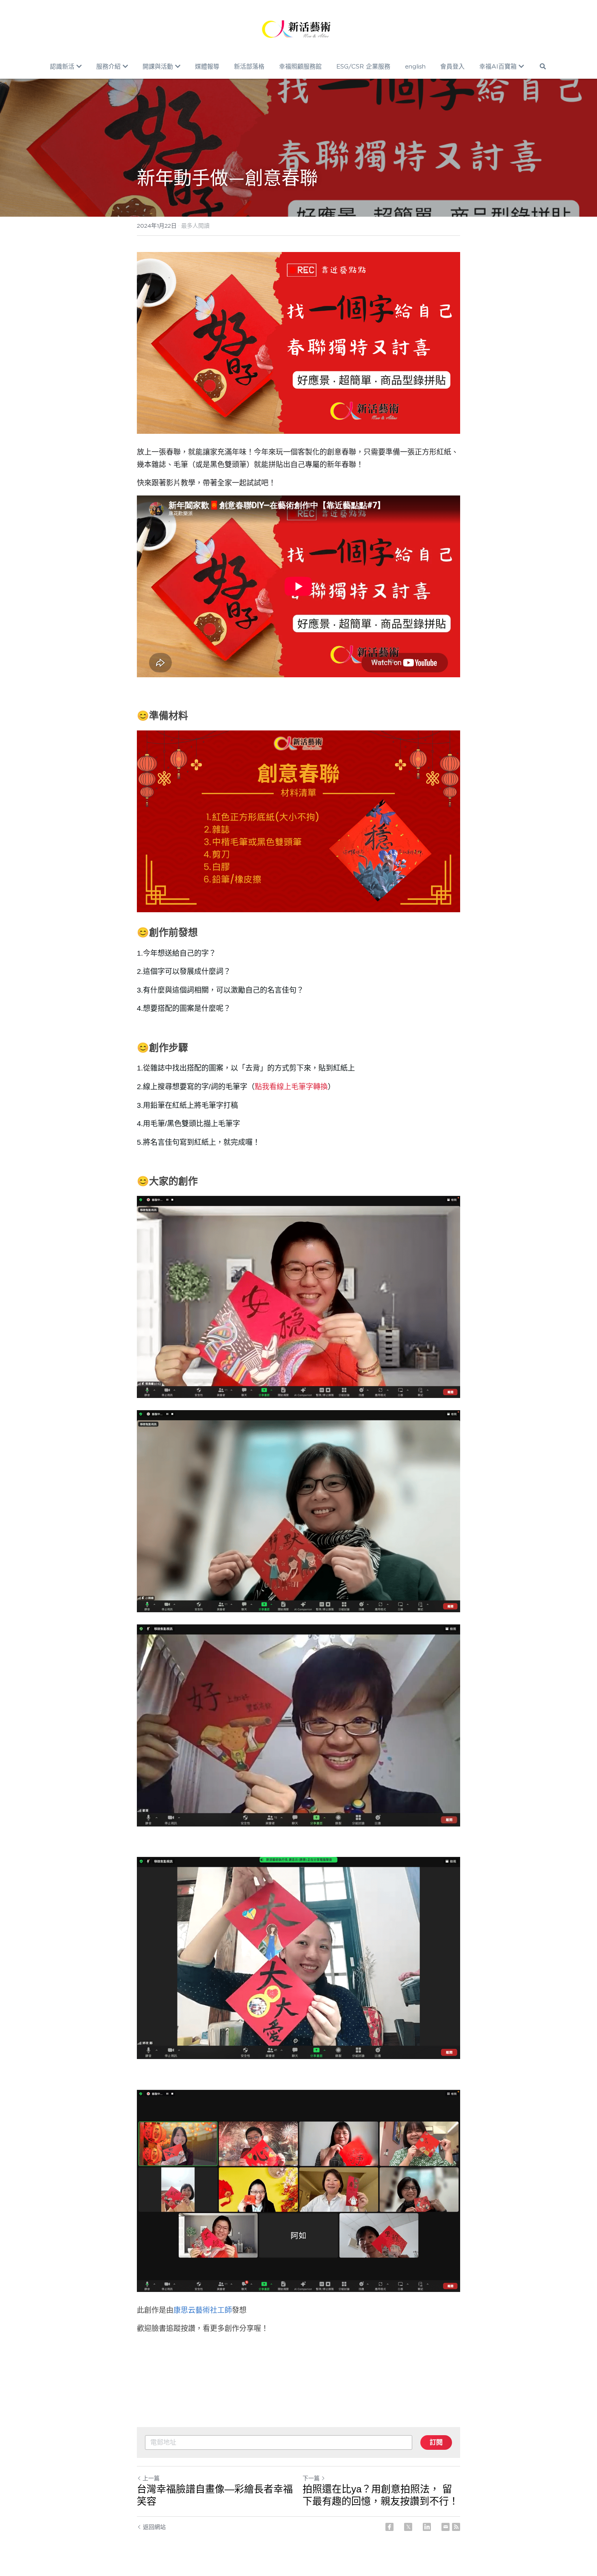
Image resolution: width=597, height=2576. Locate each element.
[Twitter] (408, 2527)
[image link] (298, 28)
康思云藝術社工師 (203, 2310)
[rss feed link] (456, 2527)
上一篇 (151, 2478)
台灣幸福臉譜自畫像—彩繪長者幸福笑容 (215, 2495)
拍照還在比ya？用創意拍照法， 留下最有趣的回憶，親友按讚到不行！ (381, 2495)
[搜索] (543, 66)
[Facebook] (389, 2527)
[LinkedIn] (427, 2527)
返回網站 (154, 2527)
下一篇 (311, 2478)
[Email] (446, 2527)
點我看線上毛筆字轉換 (291, 1087)
